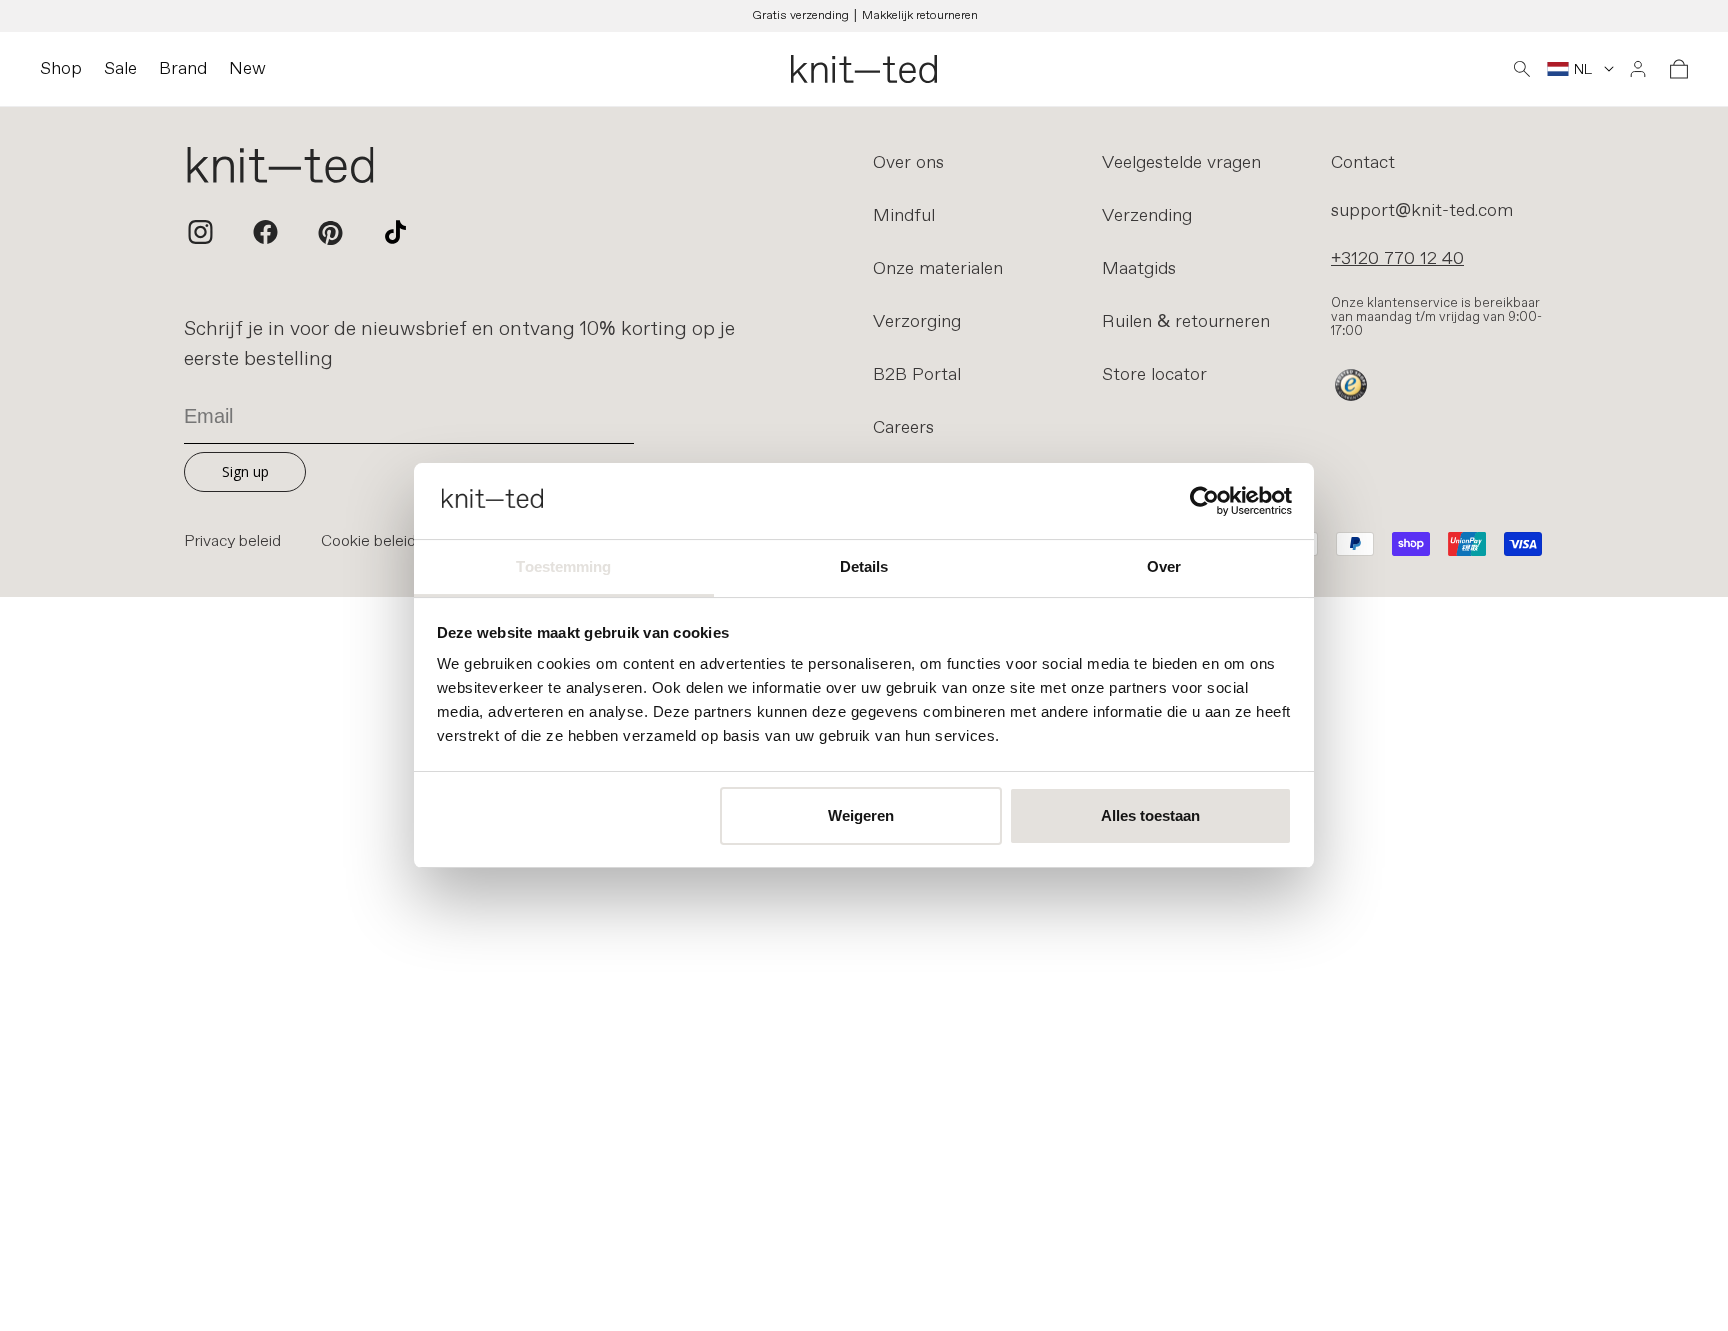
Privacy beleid (232, 542)
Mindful (904, 216)
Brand (183, 69)
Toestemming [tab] (563, 566)
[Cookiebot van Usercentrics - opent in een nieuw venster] (1204, 501)
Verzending (1147, 216)
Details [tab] (864, 566)
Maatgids (1139, 269)
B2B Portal (917, 375)
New (247, 69)
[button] (1522, 69)
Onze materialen (938, 269)
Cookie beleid (368, 542)
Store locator (1154, 375)
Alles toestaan (1150, 815)
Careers (903, 428)
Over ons (908, 163)
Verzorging (917, 322)
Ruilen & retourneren (1186, 322)
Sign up (245, 471)
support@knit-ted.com (1422, 211)
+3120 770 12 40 (1397, 259)
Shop (61, 69)
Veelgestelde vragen (1181, 163)
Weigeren (861, 815)
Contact (1363, 163)
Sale (120, 69)
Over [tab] (1164, 566)
